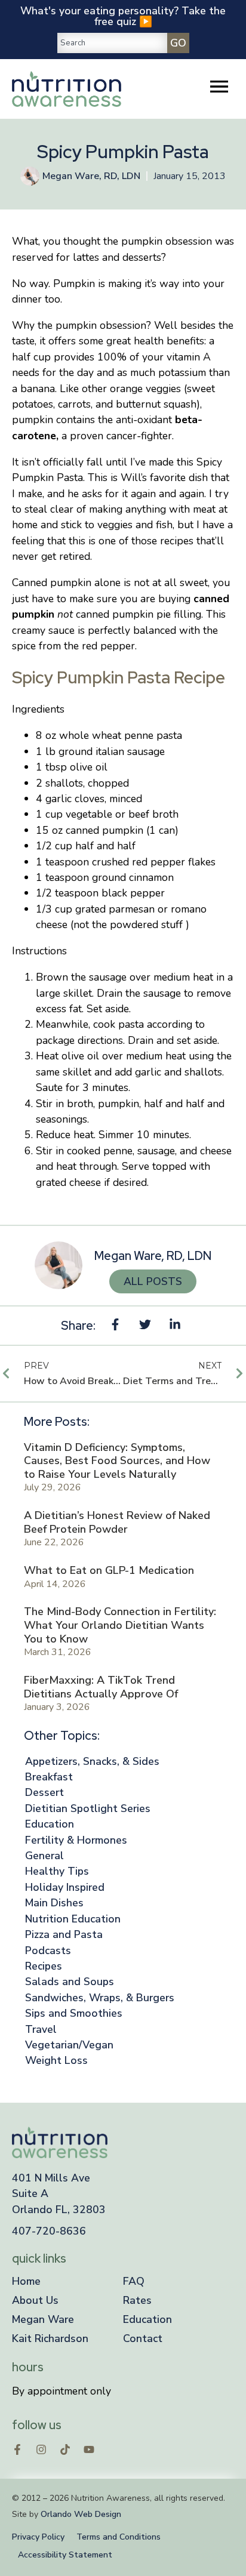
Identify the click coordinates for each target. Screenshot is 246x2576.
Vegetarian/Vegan (69, 2045)
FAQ (134, 2281)
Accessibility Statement (65, 2555)
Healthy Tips (57, 1871)
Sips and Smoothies (74, 2013)
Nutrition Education (73, 1919)
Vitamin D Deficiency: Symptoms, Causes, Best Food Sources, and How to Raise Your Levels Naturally (117, 1461)
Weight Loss (56, 2060)
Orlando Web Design (81, 2514)
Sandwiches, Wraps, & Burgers (100, 1998)
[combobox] (112, 43)
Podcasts (48, 1951)
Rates (137, 2300)
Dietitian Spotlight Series (88, 1808)
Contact (143, 2338)
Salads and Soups (70, 1982)
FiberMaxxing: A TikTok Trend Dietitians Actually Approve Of (101, 1687)
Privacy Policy (38, 2537)
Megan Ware (43, 2319)
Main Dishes (54, 1903)
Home (26, 2281)
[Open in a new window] (17, 2449)
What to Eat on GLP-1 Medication (109, 1570)
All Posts (153, 1281)
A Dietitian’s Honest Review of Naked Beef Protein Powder (117, 1522)
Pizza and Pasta (64, 1934)
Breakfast (49, 1777)
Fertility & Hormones (76, 1840)
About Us (35, 2300)
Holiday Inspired (65, 1887)
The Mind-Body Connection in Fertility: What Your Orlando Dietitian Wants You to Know (120, 1625)
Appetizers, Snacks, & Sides (92, 1761)
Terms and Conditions (119, 2537)
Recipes (44, 1966)
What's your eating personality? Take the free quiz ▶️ (123, 16)
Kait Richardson (50, 2338)
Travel (41, 2029)
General (44, 1856)
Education (50, 1824)
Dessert (44, 1792)
